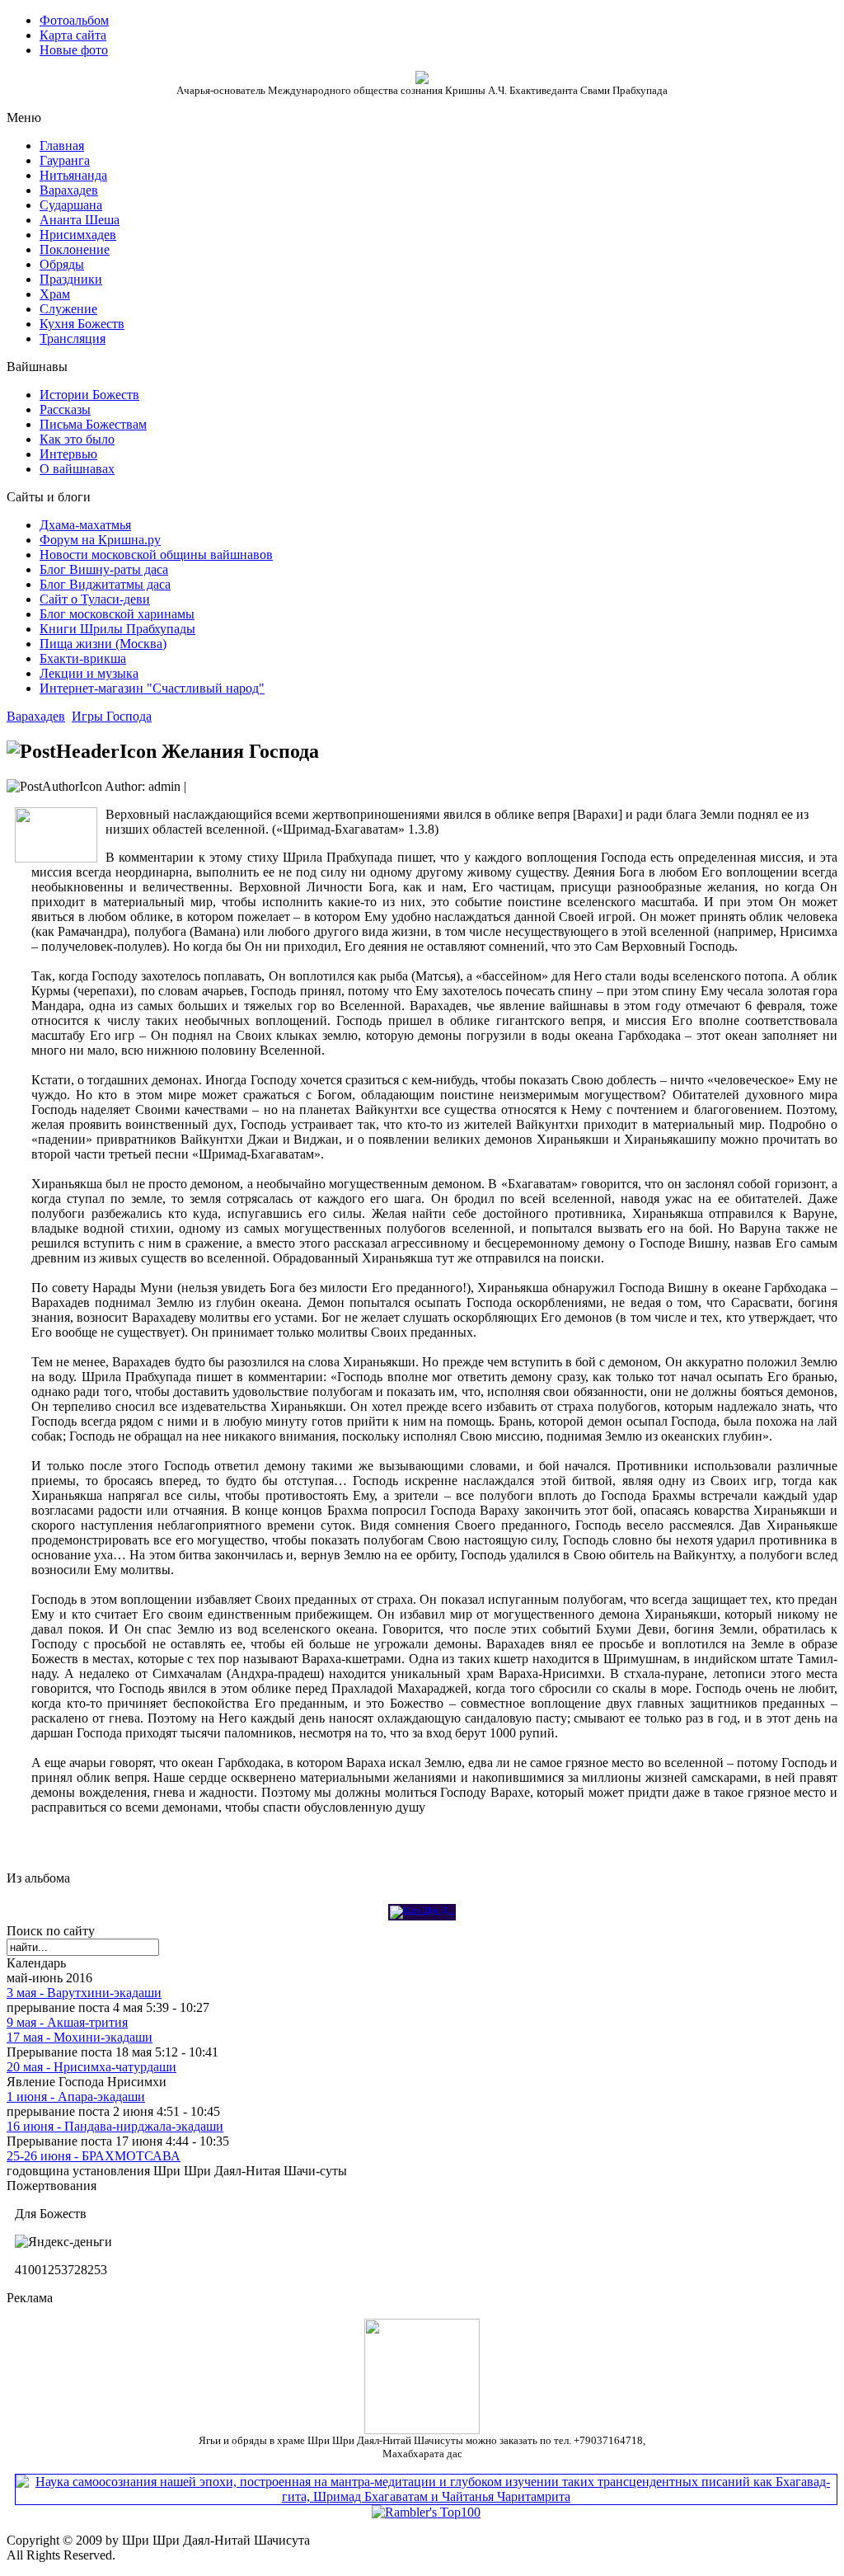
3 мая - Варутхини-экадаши (84, 1993)
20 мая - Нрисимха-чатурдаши (91, 2067)
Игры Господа (112, 716)
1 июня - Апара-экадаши (76, 2097)
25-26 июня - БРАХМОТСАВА (94, 2156)
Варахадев (36, 716)
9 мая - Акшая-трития (67, 2022)
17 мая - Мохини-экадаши (80, 2037)
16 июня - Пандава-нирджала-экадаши (115, 2126)
